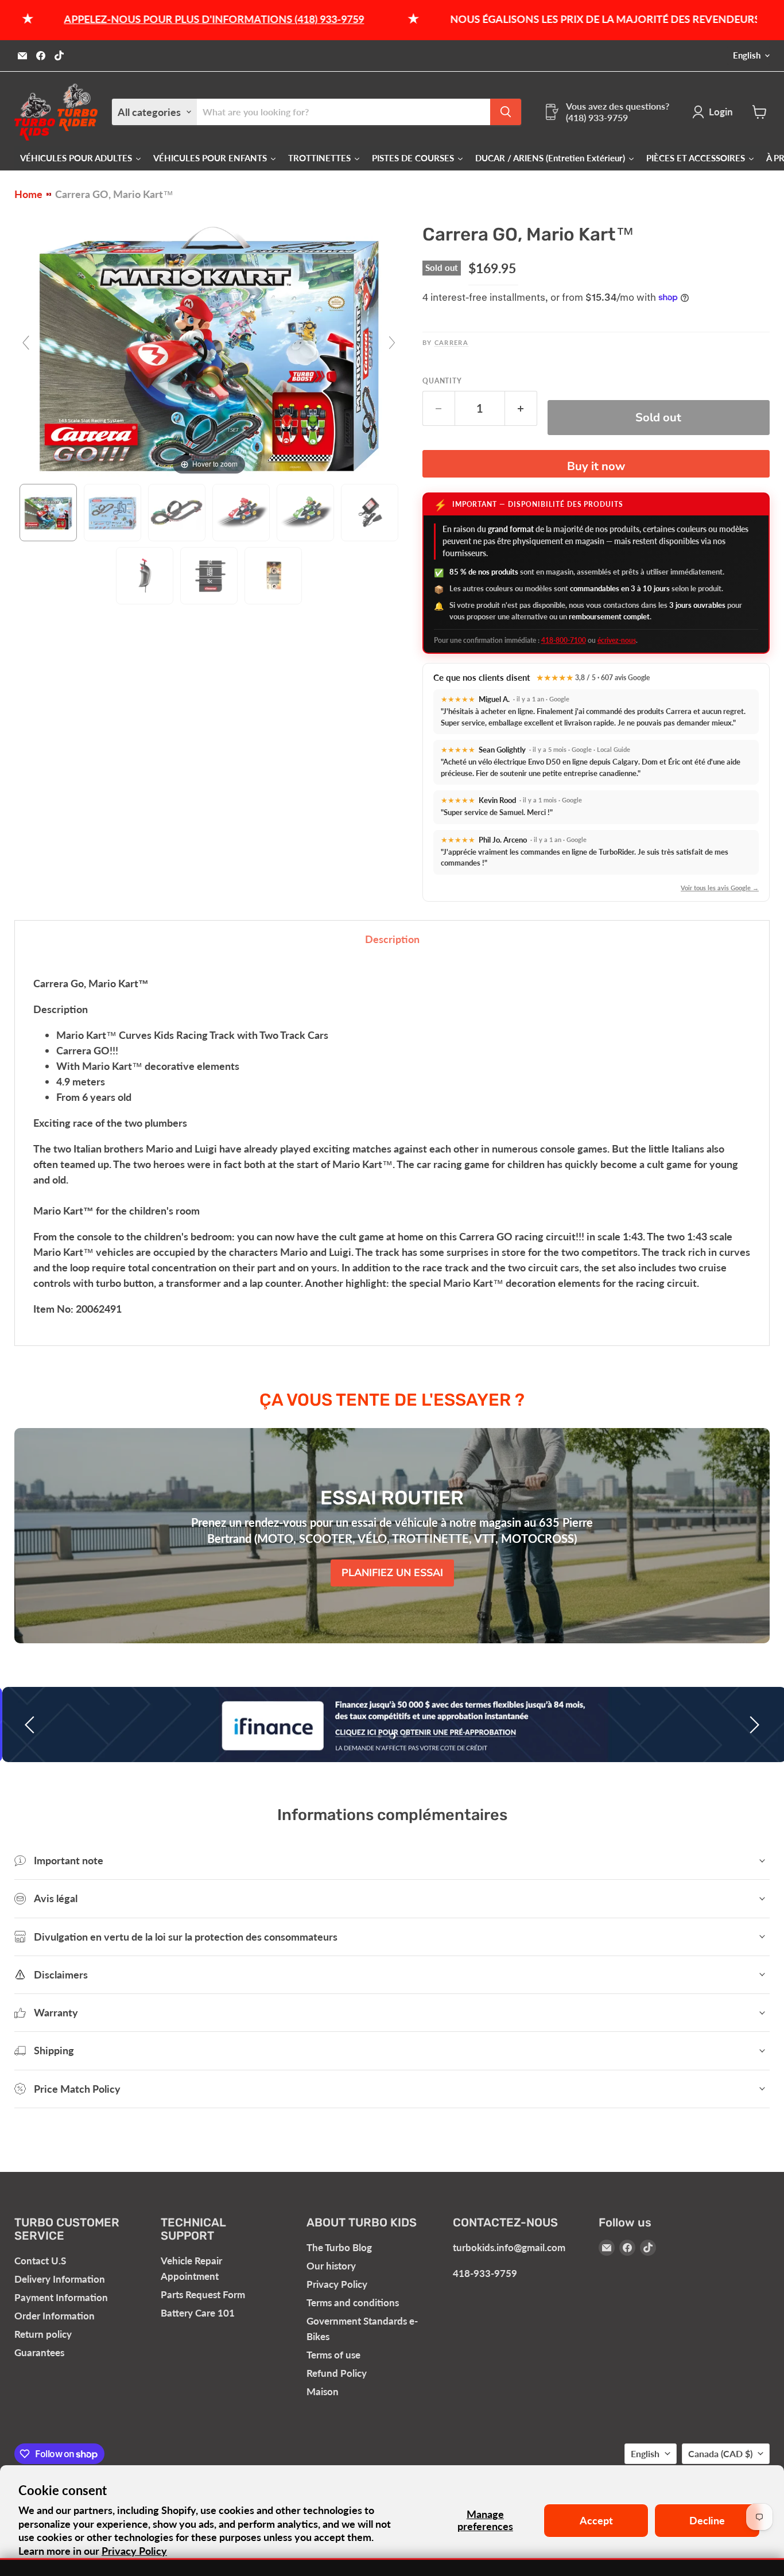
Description (392, 939)
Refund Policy (337, 2373)
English (747, 55)
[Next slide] (392, 343)
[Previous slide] (26, 343)
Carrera (451, 342)
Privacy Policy (337, 2284)
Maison (323, 2391)
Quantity (443, 381)
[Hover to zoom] (209, 347)
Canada (720, 2453)
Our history (331, 2266)
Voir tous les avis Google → (720, 888)
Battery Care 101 (198, 2313)
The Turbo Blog (339, 2247)
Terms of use (333, 2355)
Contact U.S (40, 2261)
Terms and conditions (353, 2303)
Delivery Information (60, 2279)
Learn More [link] (706, 2537)
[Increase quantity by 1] (521, 408)
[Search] (506, 112)
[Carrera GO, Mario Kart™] (48, 513)
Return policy (43, 2334)
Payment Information (61, 2297)
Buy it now (596, 466)
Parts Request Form (203, 2294)
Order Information (55, 2316)
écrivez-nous (617, 640)
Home (28, 194)
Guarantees (39, 2352)
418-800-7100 (564, 640)
